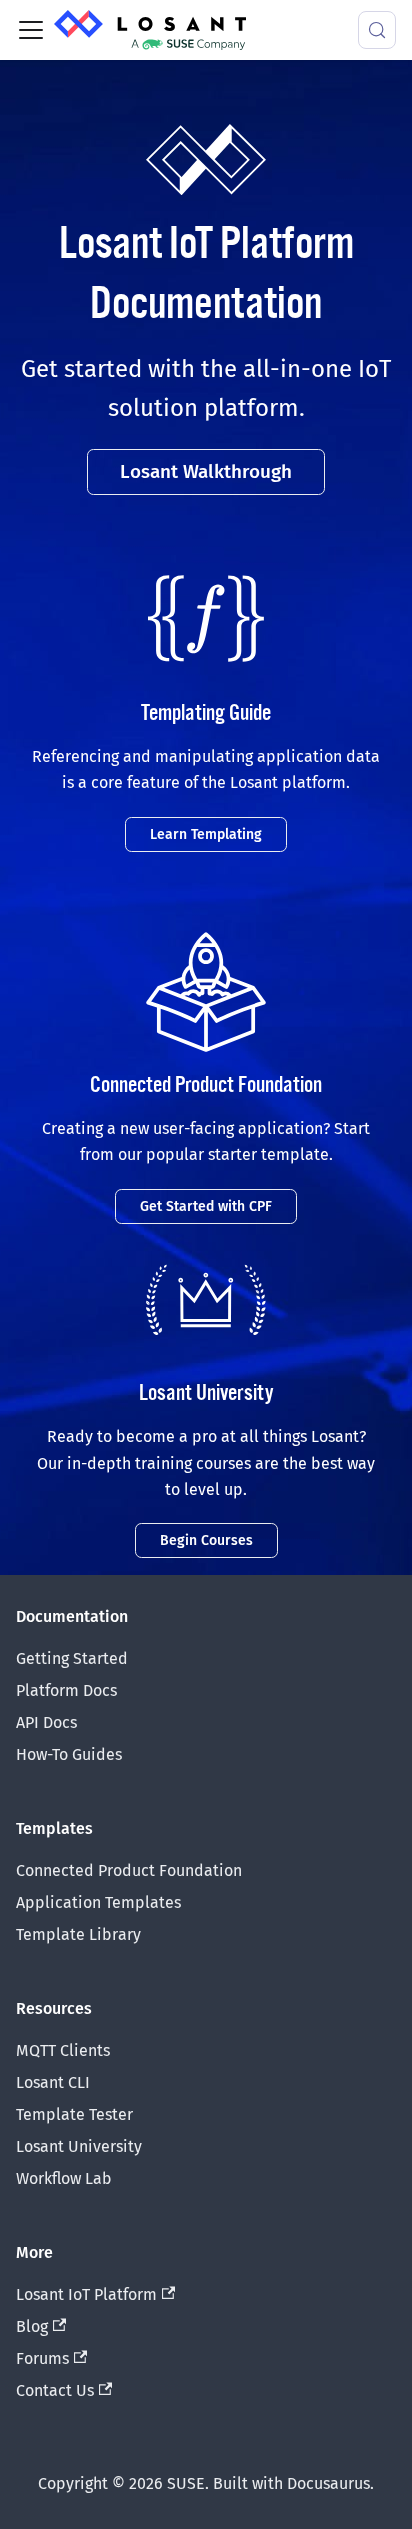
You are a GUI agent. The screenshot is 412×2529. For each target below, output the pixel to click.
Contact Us (55, 2390)
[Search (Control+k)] (377, 30)
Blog (32, 2326)
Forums (42, 2358)
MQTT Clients (63, 2050)
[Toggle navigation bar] (31, 30)
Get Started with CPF (206, 1206)
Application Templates (98, 1902)
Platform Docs (66, 1690)
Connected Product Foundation (129, 1870)
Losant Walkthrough (206, 471)
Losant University (79, 2146)
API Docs (46, 1722)
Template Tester (74, 2114)
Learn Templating (206, 834)
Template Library (78, 1934)
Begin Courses (206, 1540)
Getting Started (72, 1658)
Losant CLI (53, 2082)
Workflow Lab (64, 2178)
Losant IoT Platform (86, 2294)
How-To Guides (69, 1754)
